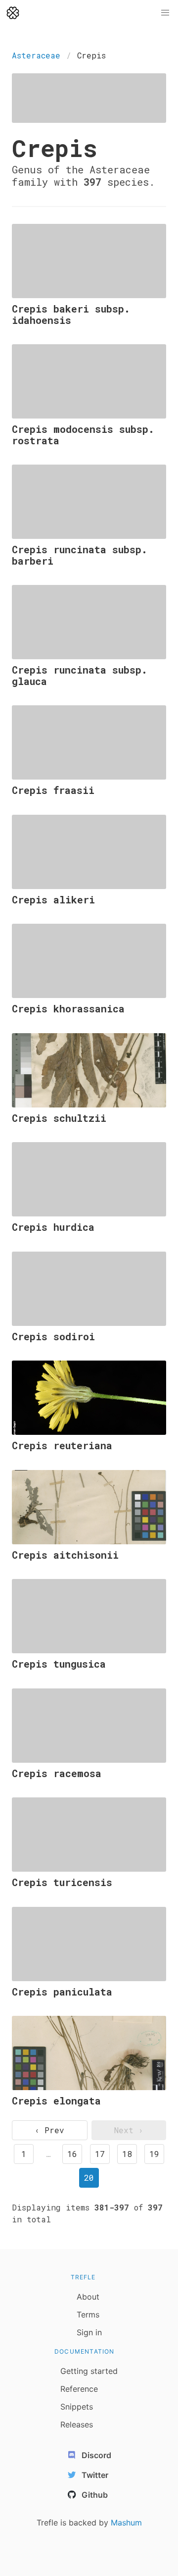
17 (100, 2154)
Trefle (83, 2277)
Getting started (89, 2371)
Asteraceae (36, 55)
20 (89, 2178)
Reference (79, 2389)
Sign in (89, 2332)
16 (72, 2154)
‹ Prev (49, 2130)
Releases (77, 2424)
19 (154, 2154)
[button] (165, 13)
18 (127, 2154)
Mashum (126, 2523)
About (88, 2297)
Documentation (85, 2351)
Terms (88, 2314)
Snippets (77, 2407)
